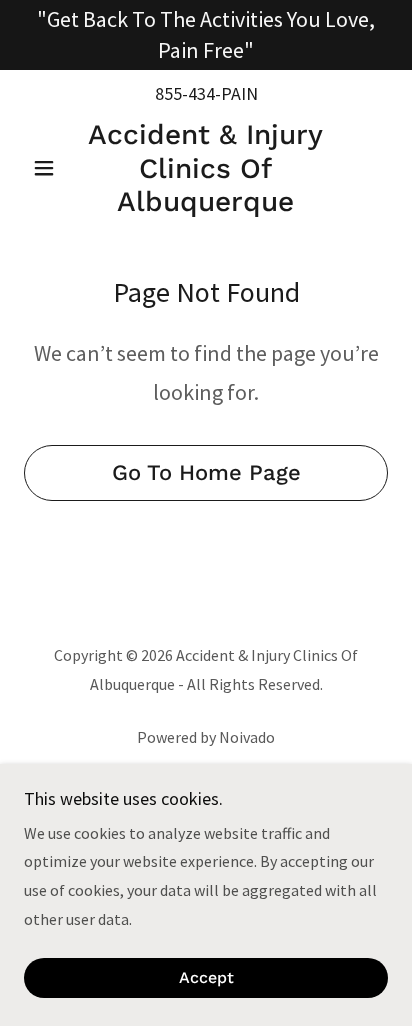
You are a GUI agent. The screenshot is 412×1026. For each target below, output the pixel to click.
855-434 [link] (185, 93)
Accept (206, 978)
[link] (206, 168)
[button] (51, 168)
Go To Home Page (206, 472)
